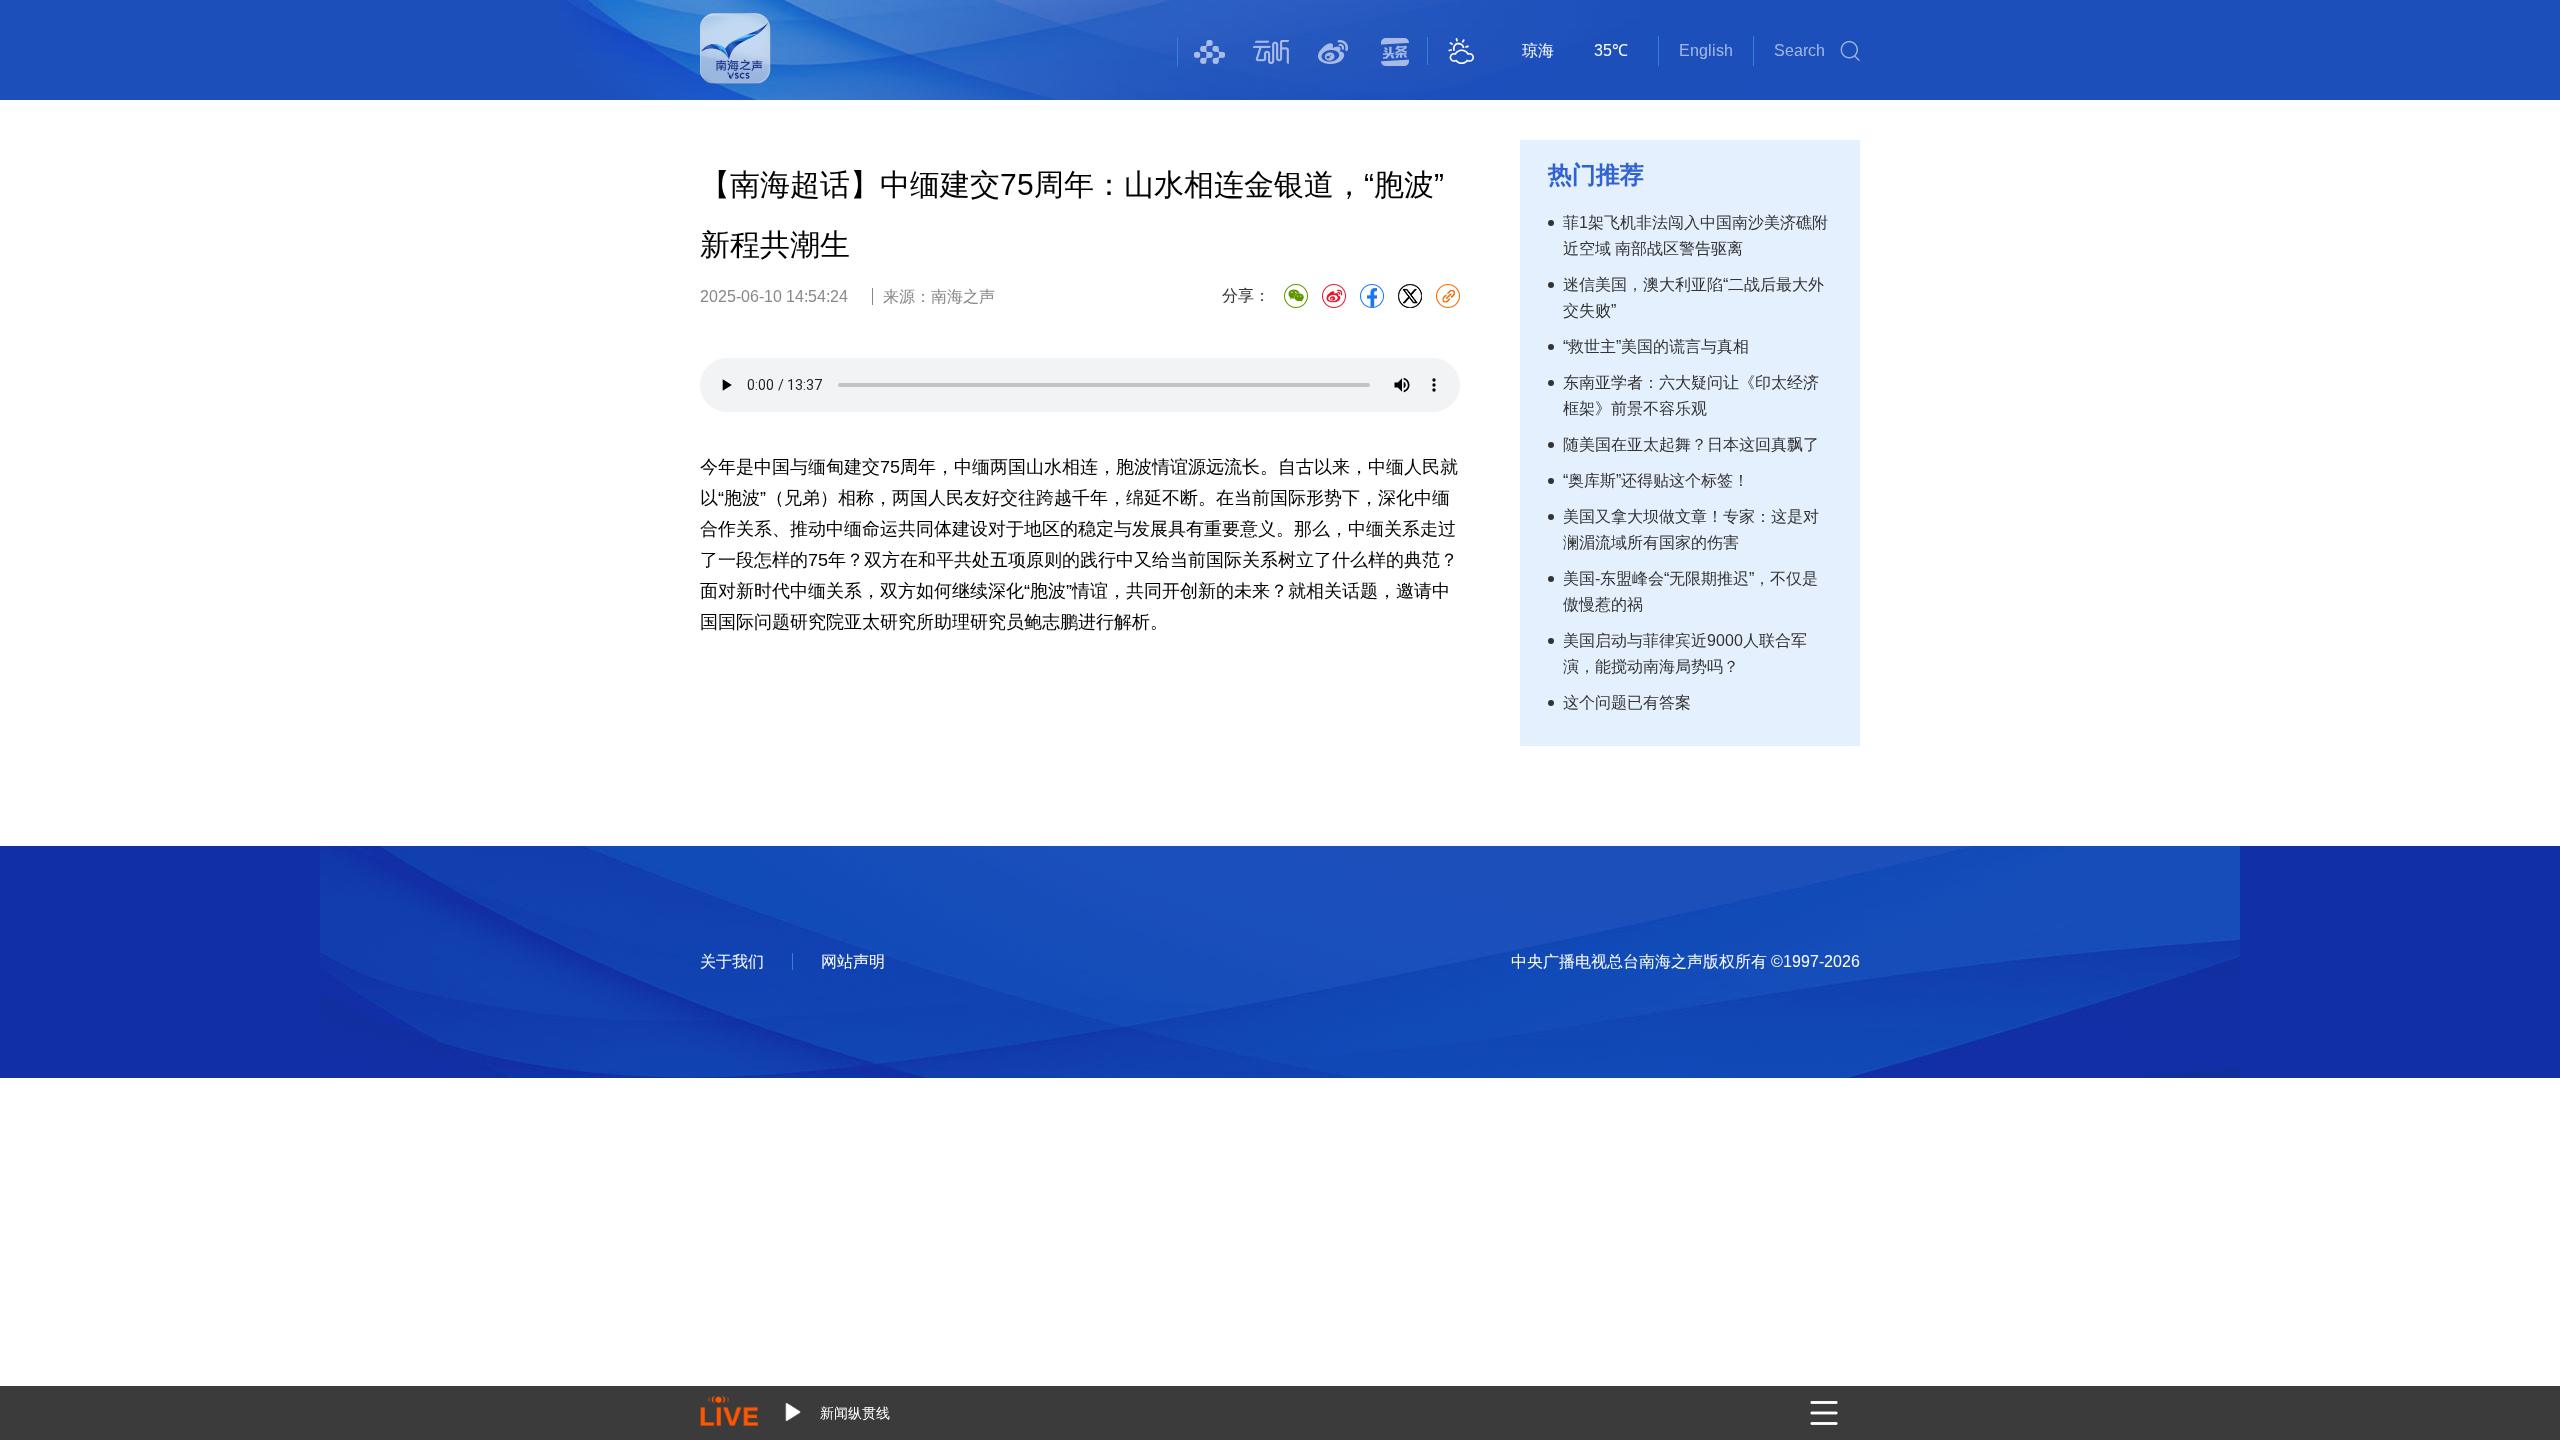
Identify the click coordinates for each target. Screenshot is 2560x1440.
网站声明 (853, 961)
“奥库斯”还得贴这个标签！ (1656, 480)
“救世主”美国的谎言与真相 (1656, 346)
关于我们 (732, 961)
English (1706, 50)
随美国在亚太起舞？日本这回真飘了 (1691, 444)
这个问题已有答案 (1627, 702)
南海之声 (735, 61)
